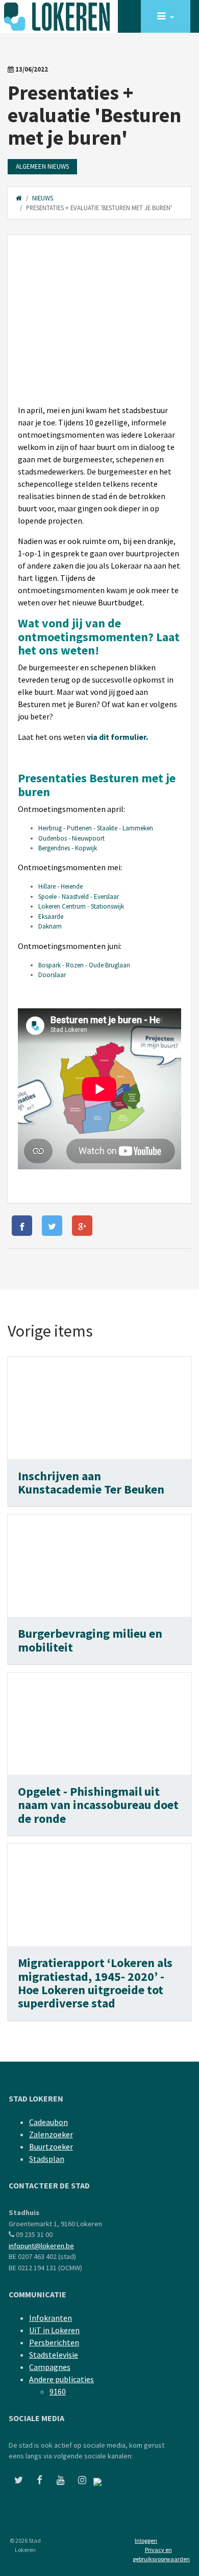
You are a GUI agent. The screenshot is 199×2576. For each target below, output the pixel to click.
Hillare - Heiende (60, 886)
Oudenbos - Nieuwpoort (71, 838)
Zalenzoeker (51, 2134)
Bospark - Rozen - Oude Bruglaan (85, 965)
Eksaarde (51, 917)
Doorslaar (52, 975)
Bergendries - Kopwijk (68, 848)
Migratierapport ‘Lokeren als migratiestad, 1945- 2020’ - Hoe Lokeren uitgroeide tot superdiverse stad (95, 1983)
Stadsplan (47, 2159)
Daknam (50, 926)
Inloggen (146, 2540)
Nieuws (43, 198)
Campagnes (50, 2367)
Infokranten (51, 2318)
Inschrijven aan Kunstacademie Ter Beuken (91, 1483)
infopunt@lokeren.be (41, 2246)
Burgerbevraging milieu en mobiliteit (90, 1640)
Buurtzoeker (51, 2146)
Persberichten (54, 2342)
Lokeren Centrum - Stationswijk (81, 906)
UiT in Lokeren (54, 2330)
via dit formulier (116, 737)
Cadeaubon (48, 2122)
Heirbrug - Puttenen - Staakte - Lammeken (96, 828)
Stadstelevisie (54, 2355)
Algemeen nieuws (42, 166)
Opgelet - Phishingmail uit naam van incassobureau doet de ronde (98, 1805)
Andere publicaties (61, 2379)
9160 (58, 2391)
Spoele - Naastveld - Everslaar (79, 897)
